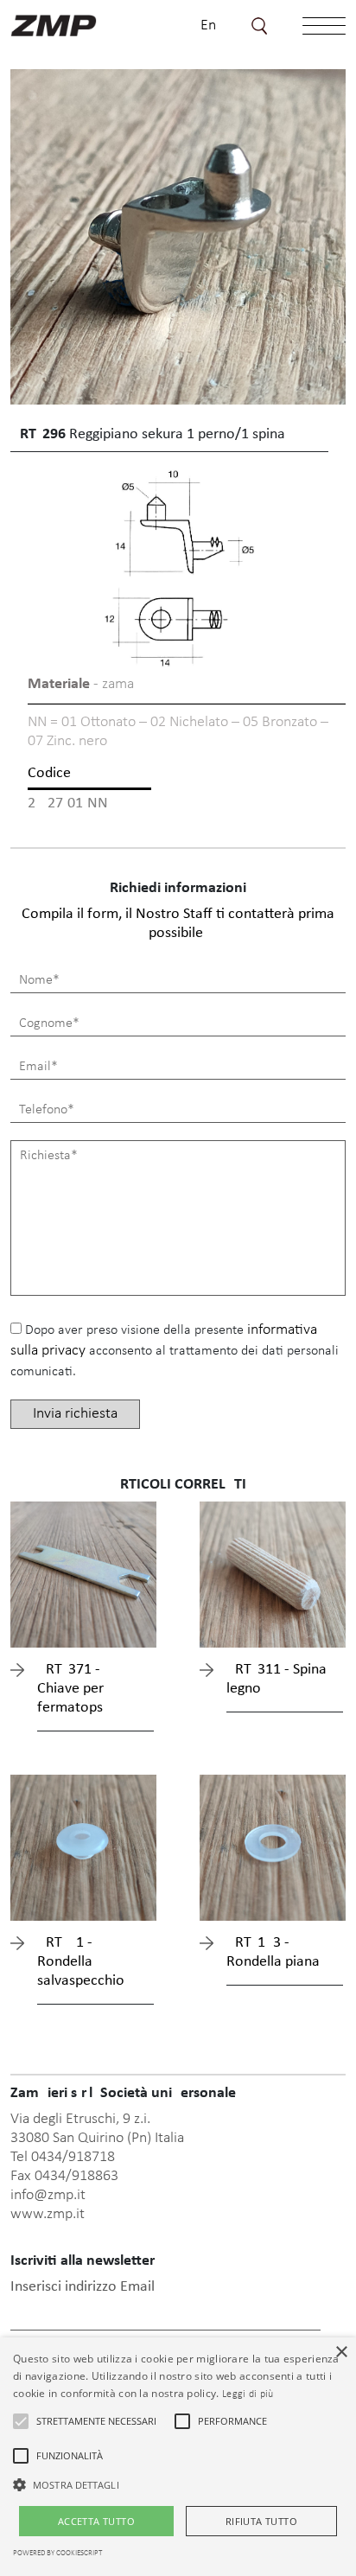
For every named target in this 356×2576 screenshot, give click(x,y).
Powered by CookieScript (57, 2553)
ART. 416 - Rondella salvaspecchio (81, 1962)
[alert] (178, 2457)
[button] (21, 2421)
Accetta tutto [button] (96, 2521)
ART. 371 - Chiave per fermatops (70, 1689)
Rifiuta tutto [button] (261, 2521)
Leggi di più (248, 2394)
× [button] (341, 2353)
